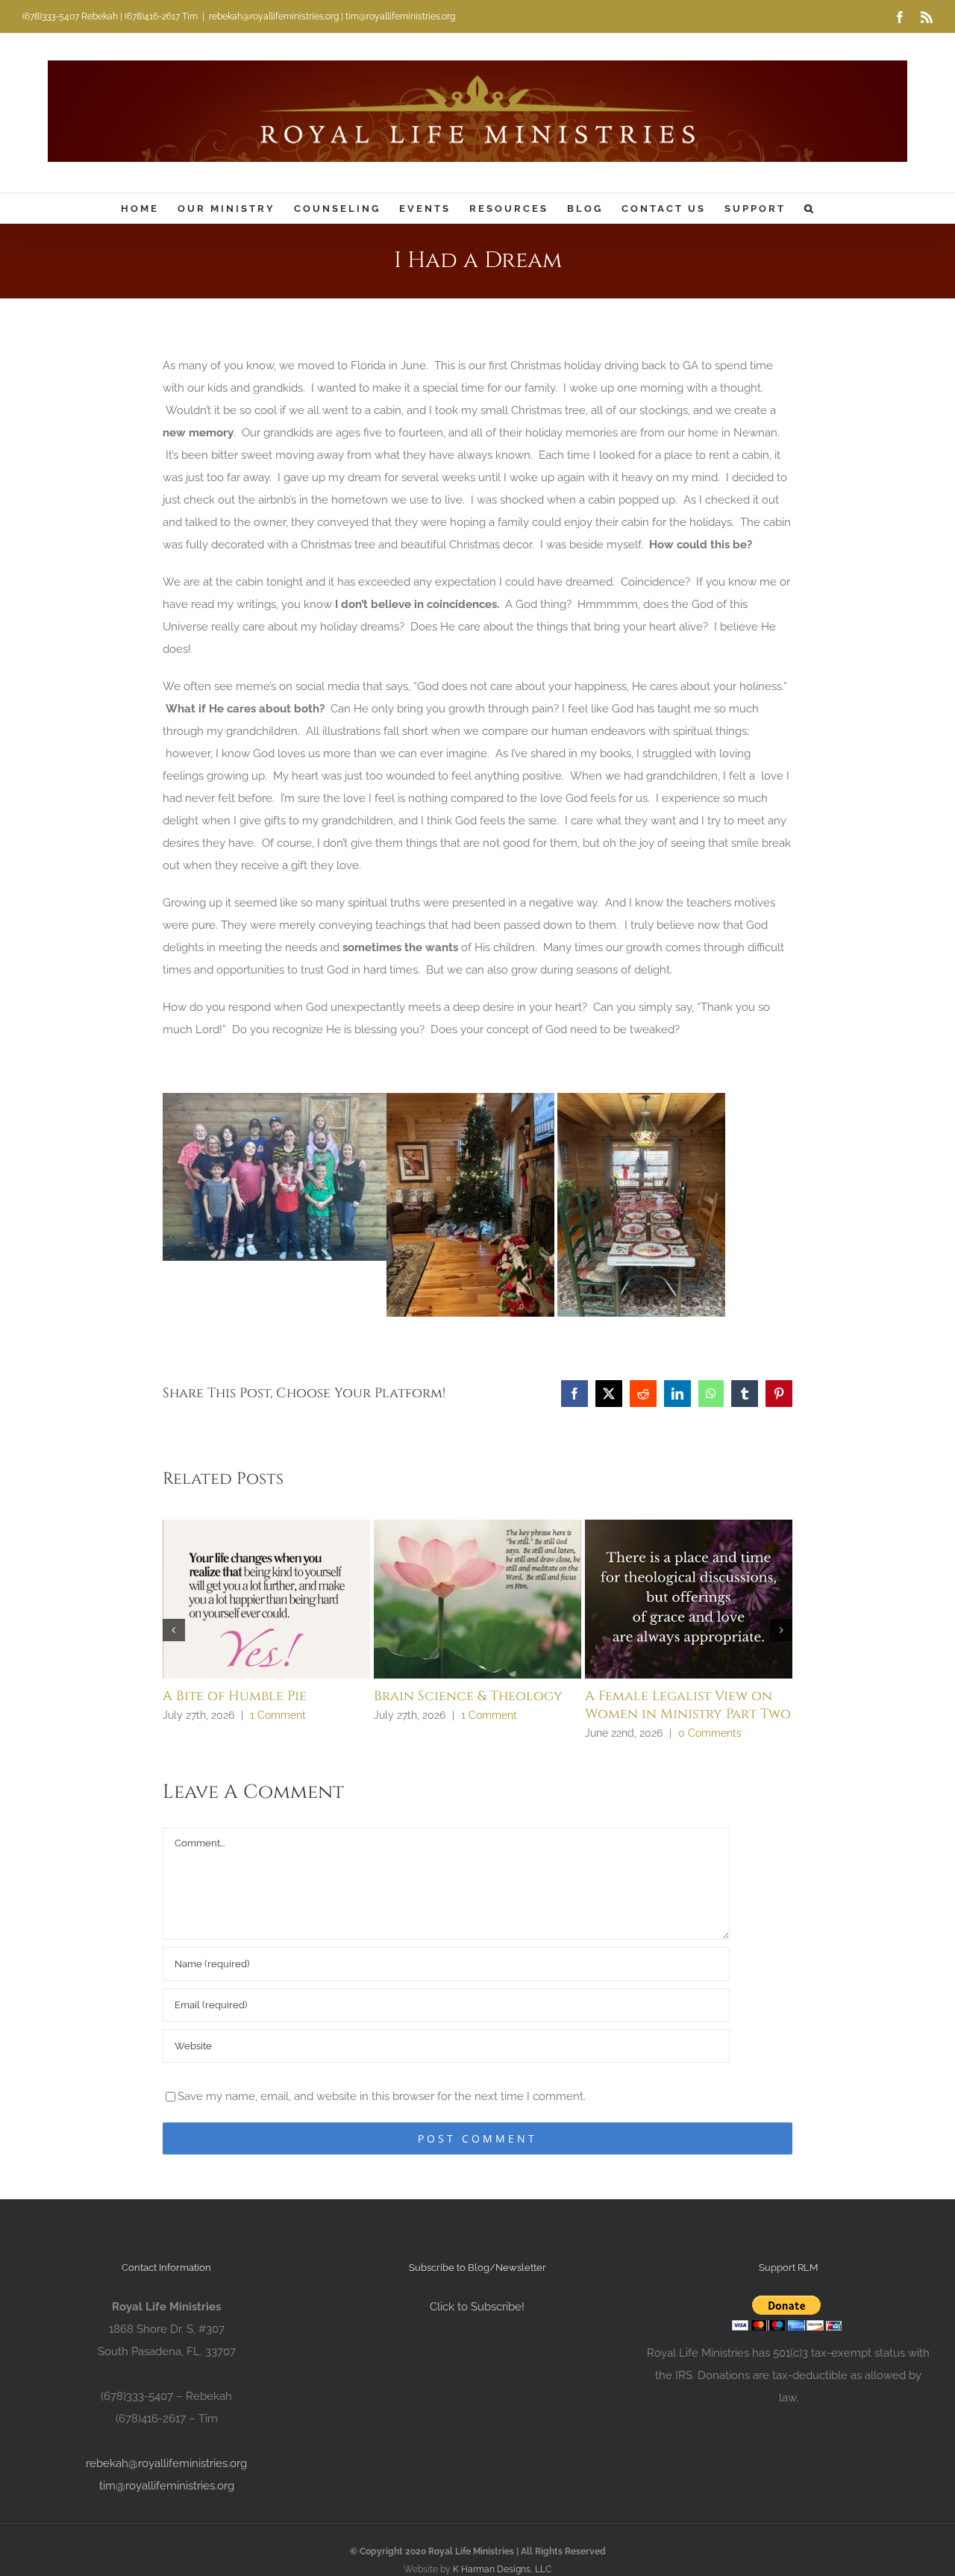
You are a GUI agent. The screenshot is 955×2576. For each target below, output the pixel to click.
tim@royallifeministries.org (167, 2486)
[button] (810, 208)
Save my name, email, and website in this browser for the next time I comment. (382, 2096)
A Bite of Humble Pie (235, 1696)
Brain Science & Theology (468, 1696)
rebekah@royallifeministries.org (166, 2463)
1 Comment (278, 1715)
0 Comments (710, 1733)
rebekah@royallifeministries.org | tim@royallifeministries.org (332, 16)
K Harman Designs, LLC (502, 2569)
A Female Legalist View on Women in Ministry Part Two (688, 1705)
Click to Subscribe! (477, 2307)
